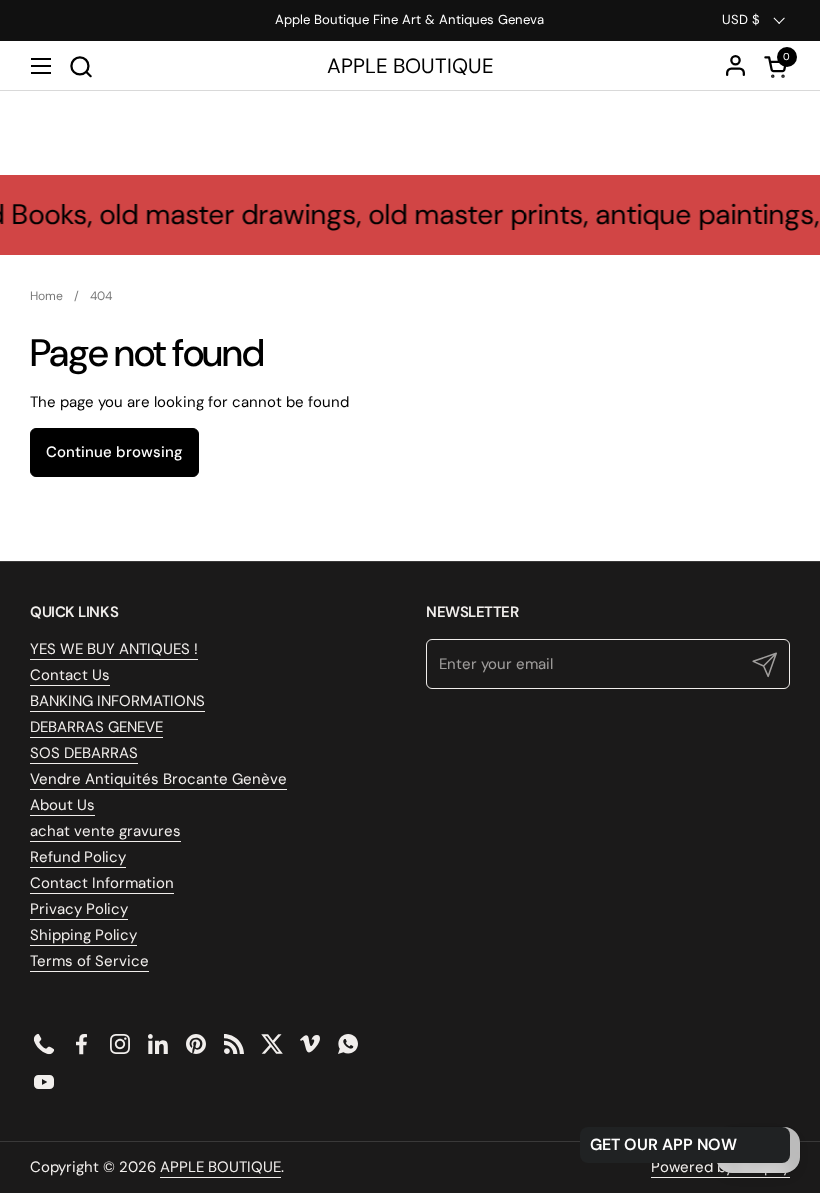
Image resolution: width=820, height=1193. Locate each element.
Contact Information (102, 883)
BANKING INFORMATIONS (117, 701)
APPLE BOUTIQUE (410, 66)
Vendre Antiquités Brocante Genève (158, 779)
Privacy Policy (79, 909)
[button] (80, 66)
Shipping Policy (83, 935)
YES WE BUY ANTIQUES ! (114, 649)
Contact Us (70, 675)
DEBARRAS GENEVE (96, 727)
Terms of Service (89, 961)
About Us (62, 805)
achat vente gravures (105, 831)
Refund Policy (78, 857)
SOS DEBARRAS (84, 753)
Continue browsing (114, 452)
